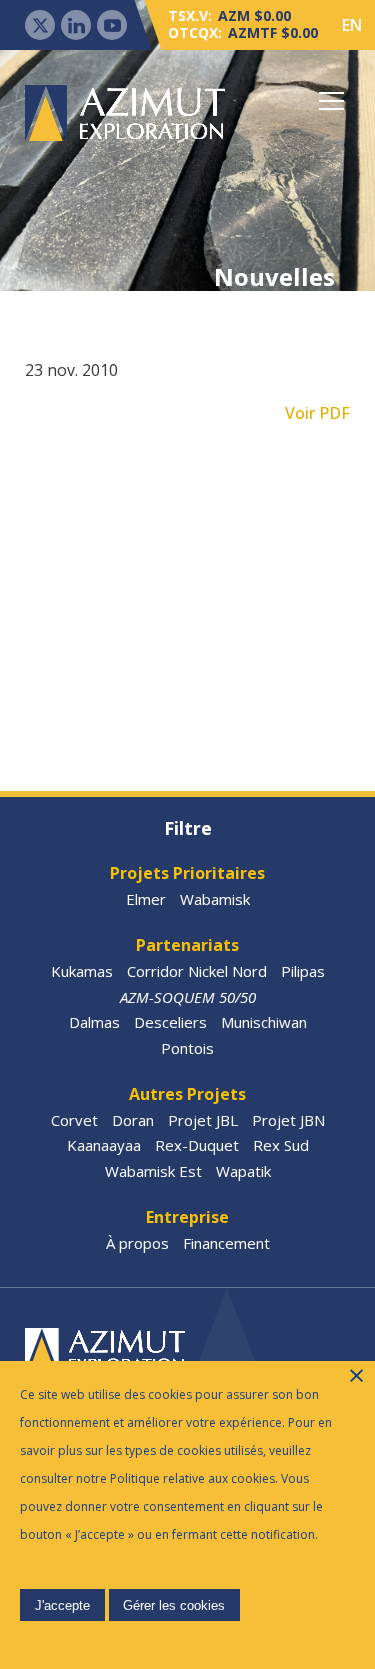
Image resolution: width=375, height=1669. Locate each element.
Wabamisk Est (153, 1171)
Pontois (187, 1048)
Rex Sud (281, 1145)
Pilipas (303, 971)
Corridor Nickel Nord (197, 971)
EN (352, 25)
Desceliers (170, 1022)
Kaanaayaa (104, 1145)
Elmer (146, 899)
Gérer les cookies (174, 1605)
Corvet (74, 1120)
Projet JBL (203, 1120)
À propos (137, 1243)
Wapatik (243, 1171)
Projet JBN (288, 1120)
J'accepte (62, 1605)
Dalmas (94, 1022)
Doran (133, 1120)
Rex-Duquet (197, 1145)
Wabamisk (215, 899)
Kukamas (82, 971)
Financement (226, 1243)
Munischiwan (264, 1022)
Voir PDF (317, 413)
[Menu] (332, 101)
